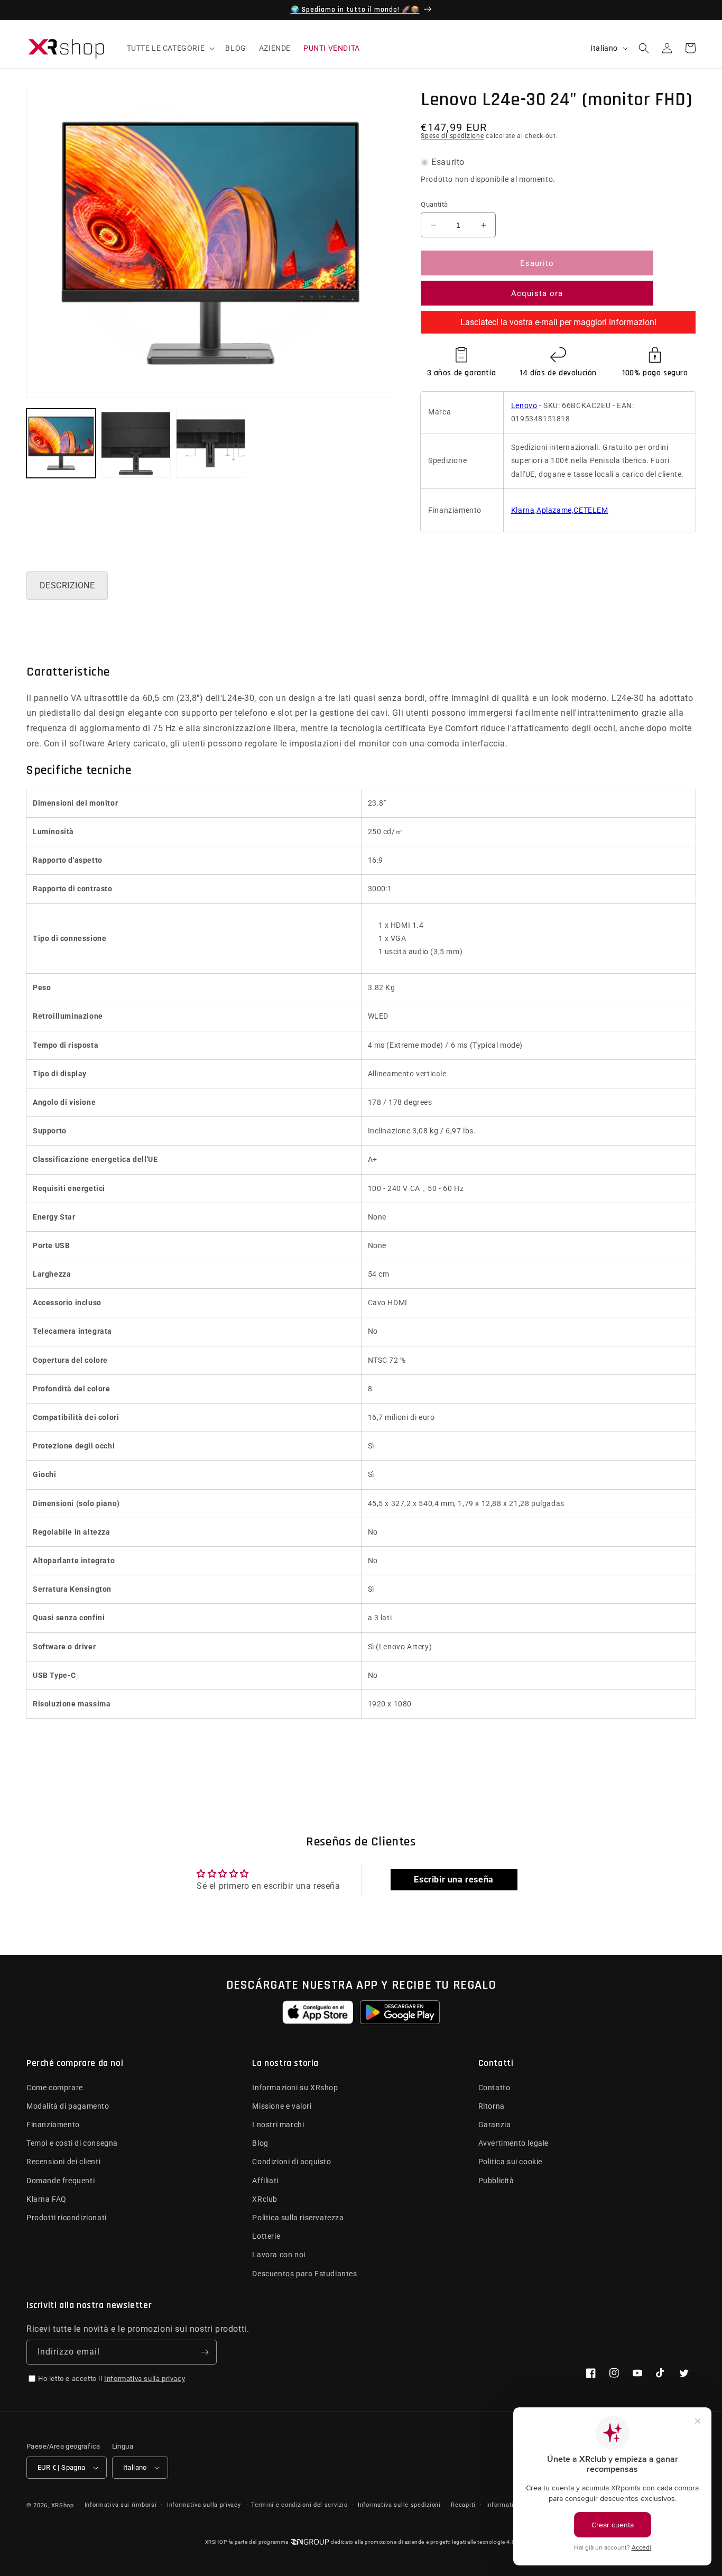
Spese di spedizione (452, 136)
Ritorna (492, 2106)
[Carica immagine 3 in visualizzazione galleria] (211, 443)
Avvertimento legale (513, 2143)
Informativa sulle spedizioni (399, 2505)
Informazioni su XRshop (295, 2088)
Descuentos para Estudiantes (304, 2274)
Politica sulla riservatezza (298, 2218)
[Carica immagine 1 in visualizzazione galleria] (61, 443)
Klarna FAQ (47, 2199)
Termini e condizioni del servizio (299, 2505)
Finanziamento (53, 2125)
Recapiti (463, 2505)
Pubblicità (496, 2181)
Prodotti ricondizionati (67, 2218)
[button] (170, 48)
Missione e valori (282, 2106)
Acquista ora (537, 293)
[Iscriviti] (205, 2352)
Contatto (494, 2088)
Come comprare (55, 2088)
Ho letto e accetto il (112, 2379)
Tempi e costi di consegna (72, 2143)
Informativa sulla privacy (145, 2379)
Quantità (434, 204)
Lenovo (524, 405)
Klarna (523, 510)
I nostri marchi (278, 2125)
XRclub (265, 2199)
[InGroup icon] (310, 2542)
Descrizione (67, 585)
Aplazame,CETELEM (572, 510)
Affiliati (265, 2181)
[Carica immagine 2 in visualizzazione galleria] (136, 443)
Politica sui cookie (510, 2162)
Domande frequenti (61, 2181)
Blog (260, 2143)
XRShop (63, 2505)
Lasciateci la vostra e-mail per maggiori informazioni (558, 322)
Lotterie (266, 2236)
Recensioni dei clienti (63, 2162)
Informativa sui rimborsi (121, 2505)
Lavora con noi (279, 2255)
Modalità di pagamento (68, 2106)
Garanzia (495, 2125)
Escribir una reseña (453, 1880)
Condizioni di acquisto (291, 2162)
